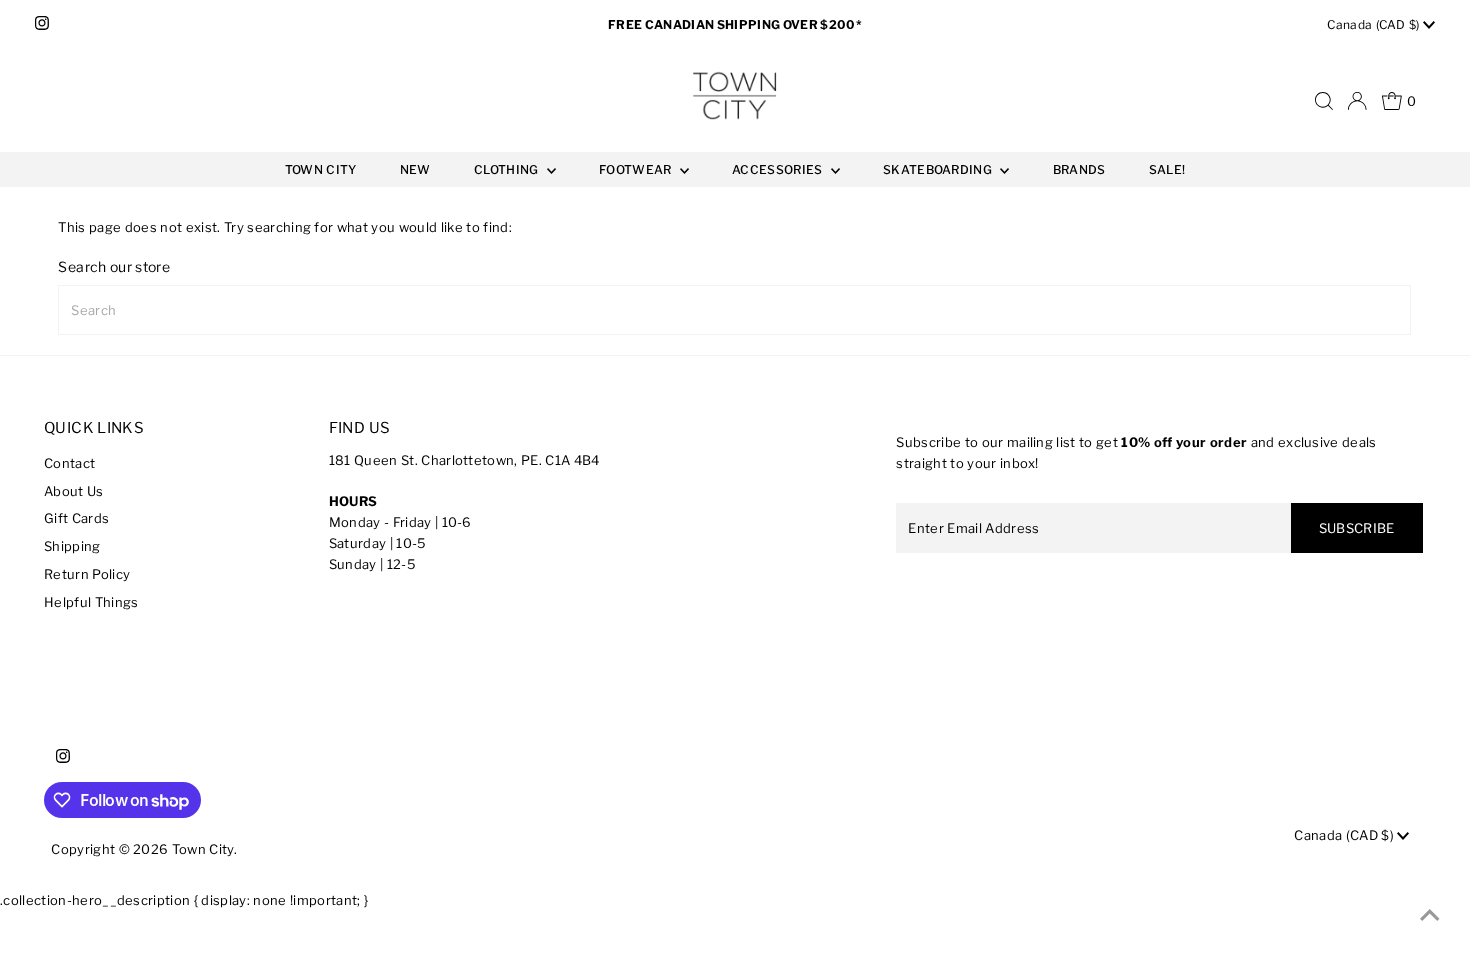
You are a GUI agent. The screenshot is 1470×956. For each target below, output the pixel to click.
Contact (69, 463)
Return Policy (87, 574)
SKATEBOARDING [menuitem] (939, 169)
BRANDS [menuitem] (1079, 169)
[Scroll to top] (1430, 916)
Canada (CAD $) (1375, 24)
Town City (203, 849)
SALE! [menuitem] (1167, 169)
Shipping (72, 546)
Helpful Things (91, 602)
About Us (74, 491)
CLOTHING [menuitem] (508, 169)
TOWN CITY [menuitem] (321, 169)
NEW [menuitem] (415, 169)
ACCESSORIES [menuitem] (779, 169)
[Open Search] (1324, 101)
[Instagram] (42, 25)
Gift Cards (76, 518)
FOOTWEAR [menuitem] (637, 169)
